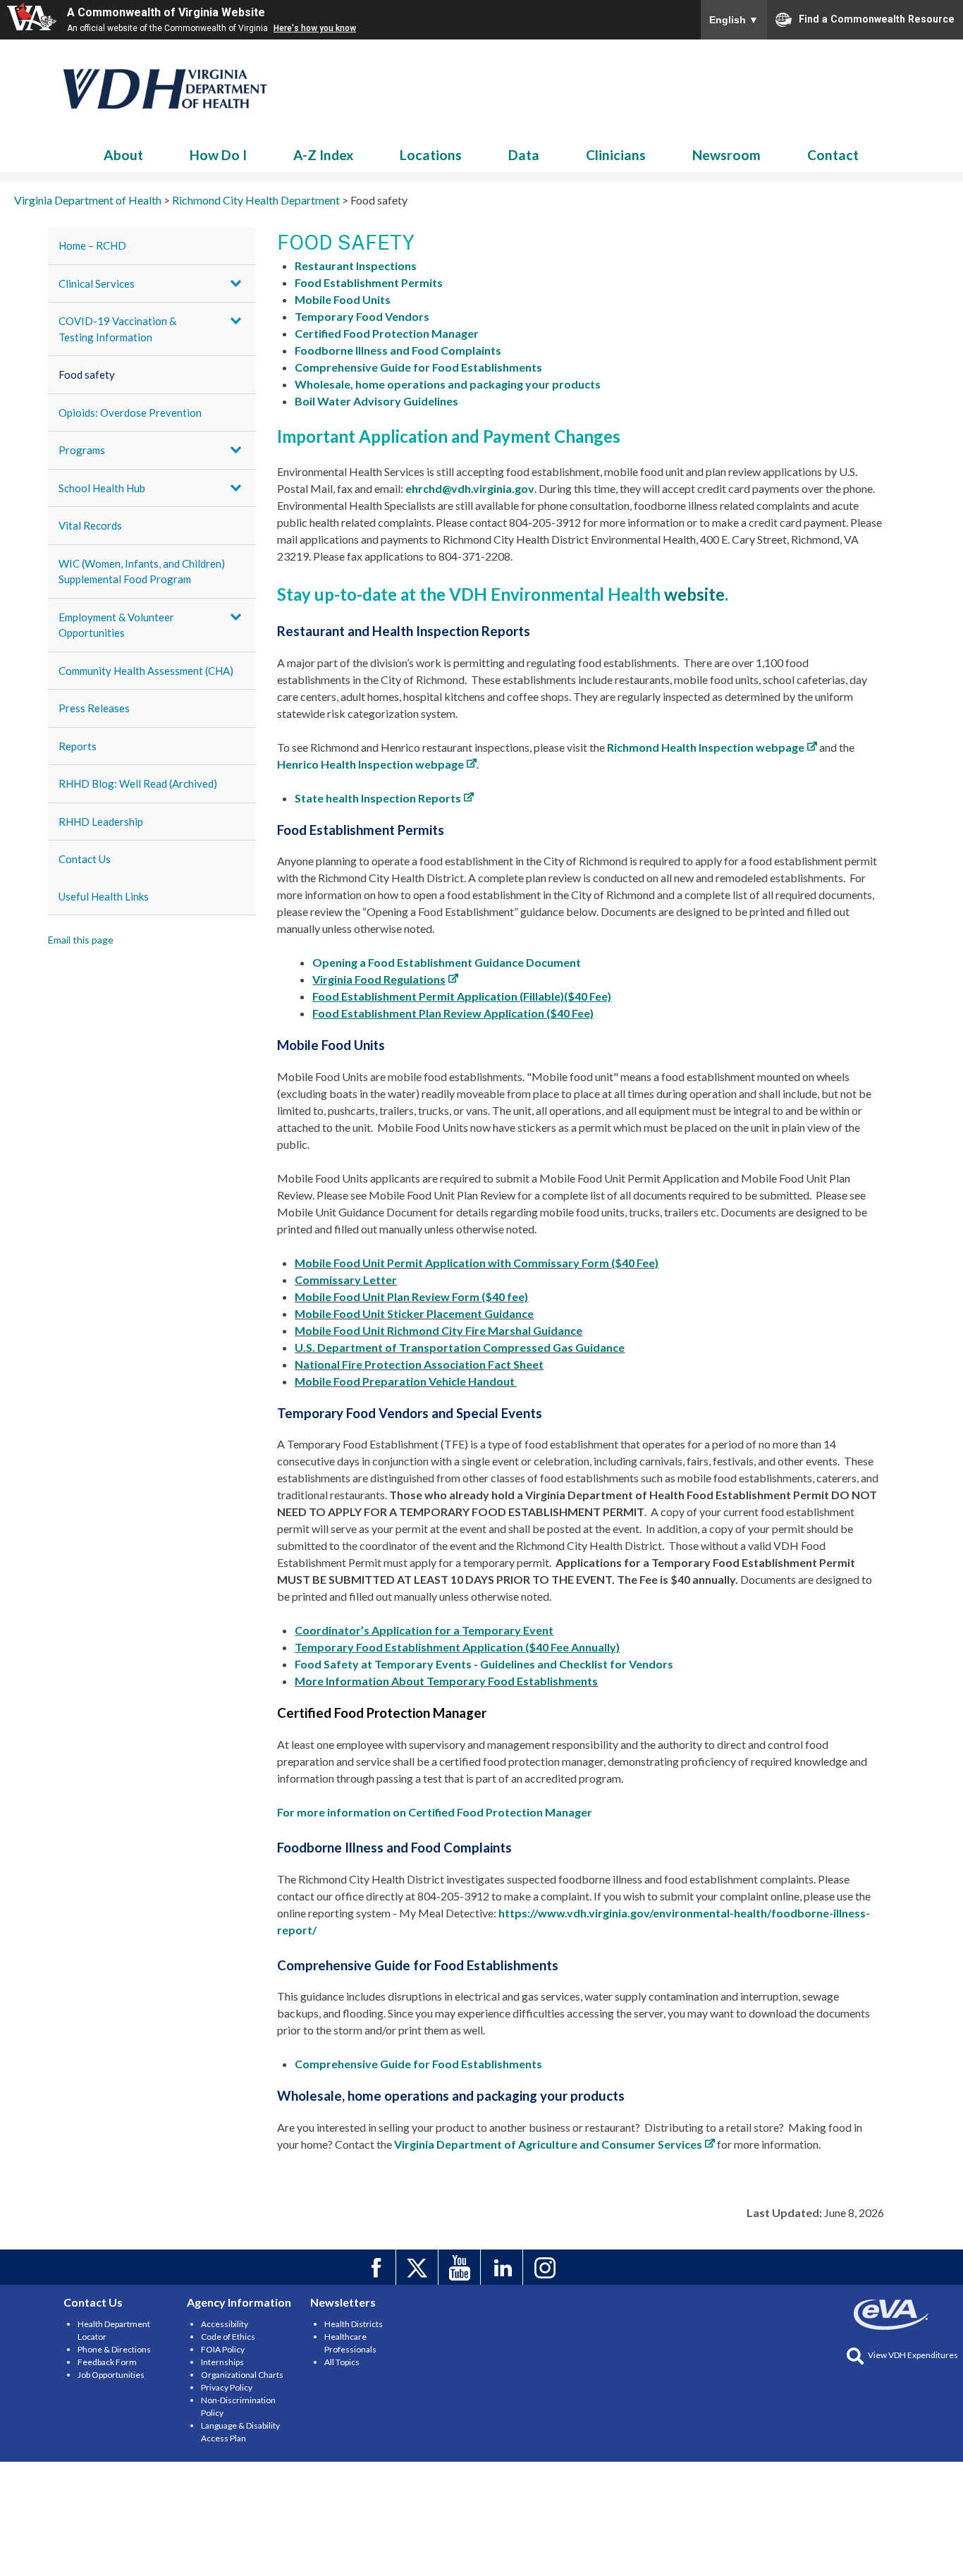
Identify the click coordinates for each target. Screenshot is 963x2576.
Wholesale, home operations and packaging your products (448, 384)
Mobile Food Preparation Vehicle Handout (406, 1381)
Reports (78, 746)
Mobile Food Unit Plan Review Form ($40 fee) (411, 1296)
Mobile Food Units (343, 299)
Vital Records (90, 525)
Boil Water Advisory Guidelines (376, 401)
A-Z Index (323, 155)
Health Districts (354, 2324)
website (694, 594)
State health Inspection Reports (378, 798)
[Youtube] (461, 2267)
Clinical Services (97, 283)
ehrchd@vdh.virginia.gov (470, 488)
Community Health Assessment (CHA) (146, 671)
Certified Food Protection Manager (387, 333)
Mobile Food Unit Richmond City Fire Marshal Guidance (438, 1330)
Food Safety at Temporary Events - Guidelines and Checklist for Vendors (484, 1664)
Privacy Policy (227, 2387)
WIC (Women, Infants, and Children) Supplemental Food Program (142, 572)
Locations (431, 155)
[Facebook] (377, 2267)
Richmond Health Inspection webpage (706, 747)
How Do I (218, 155)
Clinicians (616, 155)
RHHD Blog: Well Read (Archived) (138, 783)
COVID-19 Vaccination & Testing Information (117, 329)
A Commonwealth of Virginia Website (166, 12)
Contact (833, 155)
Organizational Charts (242, 2375)
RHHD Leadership (101, 822)
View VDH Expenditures (913, 2355)
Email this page (81, 940)
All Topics (342, 2362)
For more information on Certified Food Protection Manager (435, 1812)
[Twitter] (419, 2267)
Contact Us (85, 859)
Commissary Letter (346, 1280)
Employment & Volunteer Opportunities (116, 625)
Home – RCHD (92, 245)
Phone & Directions (114, 2349)
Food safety (87, 374)
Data (524, 155)
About (123, 155)
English (734, 20)
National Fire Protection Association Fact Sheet (419, 1364)
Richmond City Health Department (166, 89)
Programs (82, 450)
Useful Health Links (104, 896)
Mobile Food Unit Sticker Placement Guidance (414, 1313)
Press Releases (94, 708)
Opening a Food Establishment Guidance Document (447, 962)
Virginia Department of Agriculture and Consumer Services (548, 2144)
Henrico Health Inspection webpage (370, 764)
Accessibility (225, 2324)
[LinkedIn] (504, 2267)
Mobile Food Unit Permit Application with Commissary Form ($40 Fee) (477, 1263)
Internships (222, 2362)
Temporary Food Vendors (362, 316)
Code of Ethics (228, 2337)
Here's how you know (315, 28)
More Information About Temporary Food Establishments (446, 1681)
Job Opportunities (111, 2375)
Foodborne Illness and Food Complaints (398, 350)
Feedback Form (107, 2362)
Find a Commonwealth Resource (877, 18)
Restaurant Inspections (356, 265)
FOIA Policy (223, 2349)
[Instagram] (546, 2267)
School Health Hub (102, 488)
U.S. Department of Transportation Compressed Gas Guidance (460, 1347)
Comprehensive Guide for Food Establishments (418, 367)
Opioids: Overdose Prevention (130, 413)
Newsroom (726, 155)
